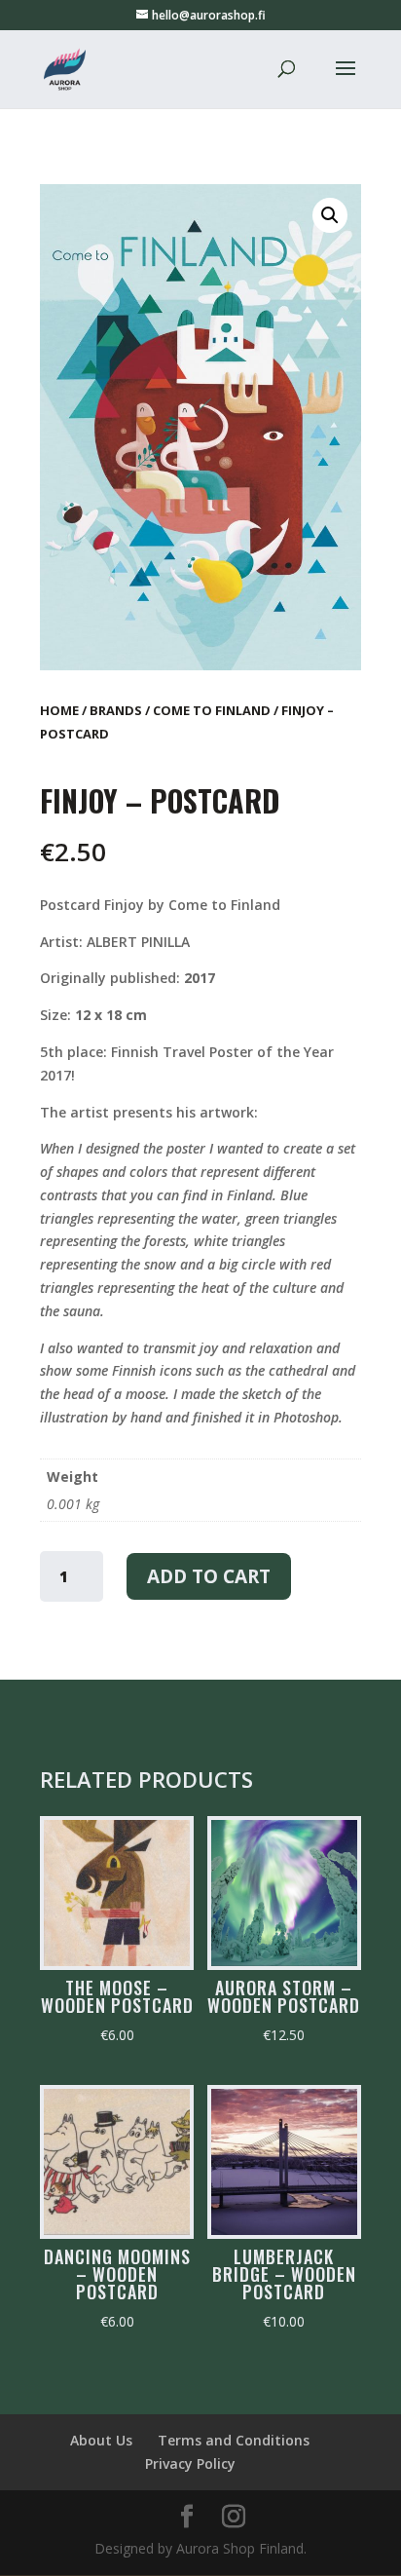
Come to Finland (212, 710)
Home (59, 710)
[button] (330, 215)
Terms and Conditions (234, 2440)
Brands (116, 710)
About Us (101, 2440)
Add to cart (209, 1576)
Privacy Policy (190, 2463)
